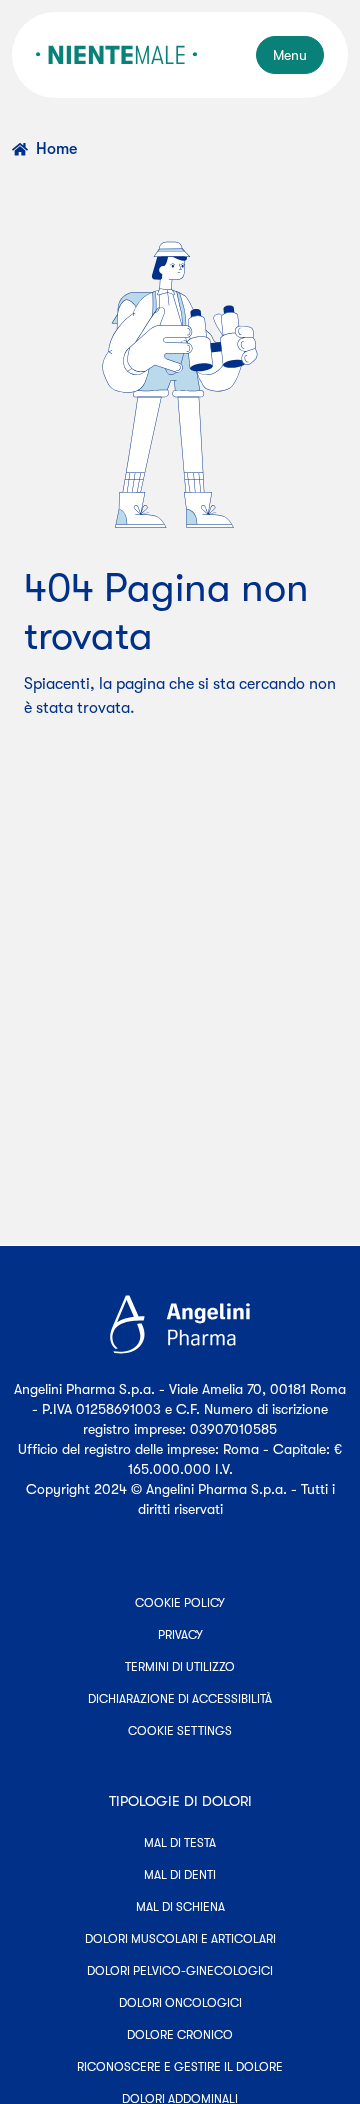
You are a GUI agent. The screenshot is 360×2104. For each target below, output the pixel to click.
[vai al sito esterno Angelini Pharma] (180, 1324)
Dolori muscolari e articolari (180, 1939)
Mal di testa (180, 1843)
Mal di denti (180, 1875)
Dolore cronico (180, 2035)
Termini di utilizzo (180, 1667)
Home (56, 149)
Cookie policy (180, 1603)
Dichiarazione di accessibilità (180, 1699)
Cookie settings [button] (180, 1731)
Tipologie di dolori (180, 1801)
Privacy (180, 1635)
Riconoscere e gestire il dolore (180, 2067)
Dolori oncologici (180, 2003)
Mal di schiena (180, 1907)
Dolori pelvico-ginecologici (180, 1971)
